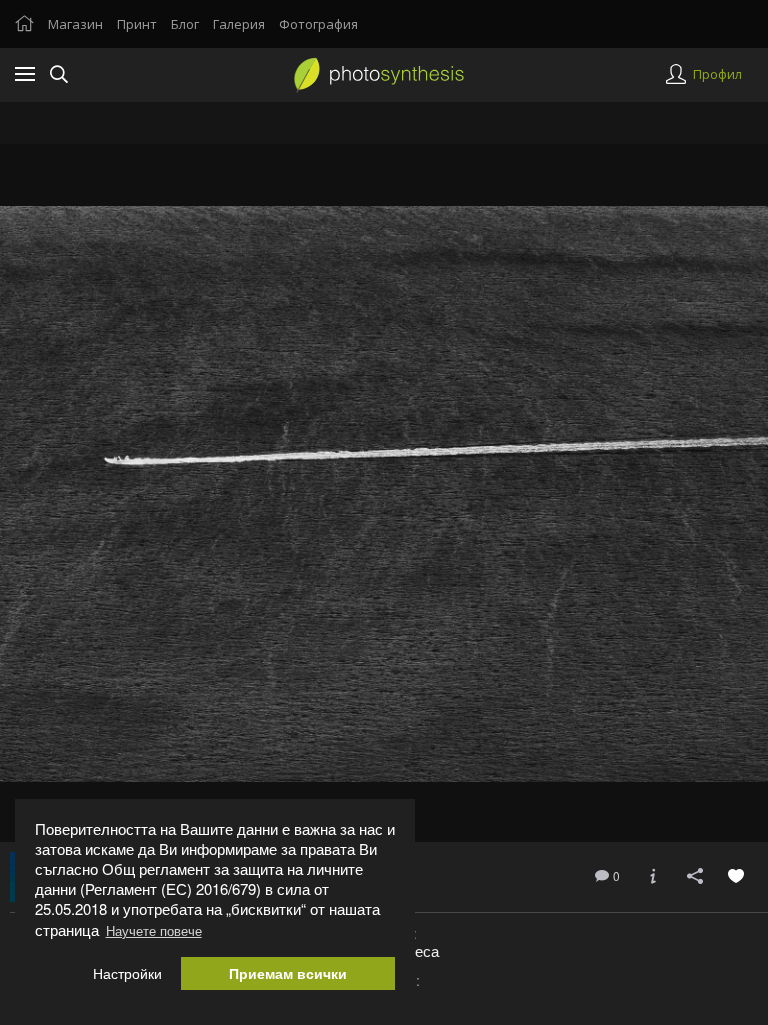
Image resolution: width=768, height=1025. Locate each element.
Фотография (318, 24)
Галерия (239, 24)
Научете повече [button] (154, 930)
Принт (137, 24)
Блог (185, 24)
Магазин (75, 24)
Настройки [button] (127, 973)
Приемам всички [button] (288, 973)
